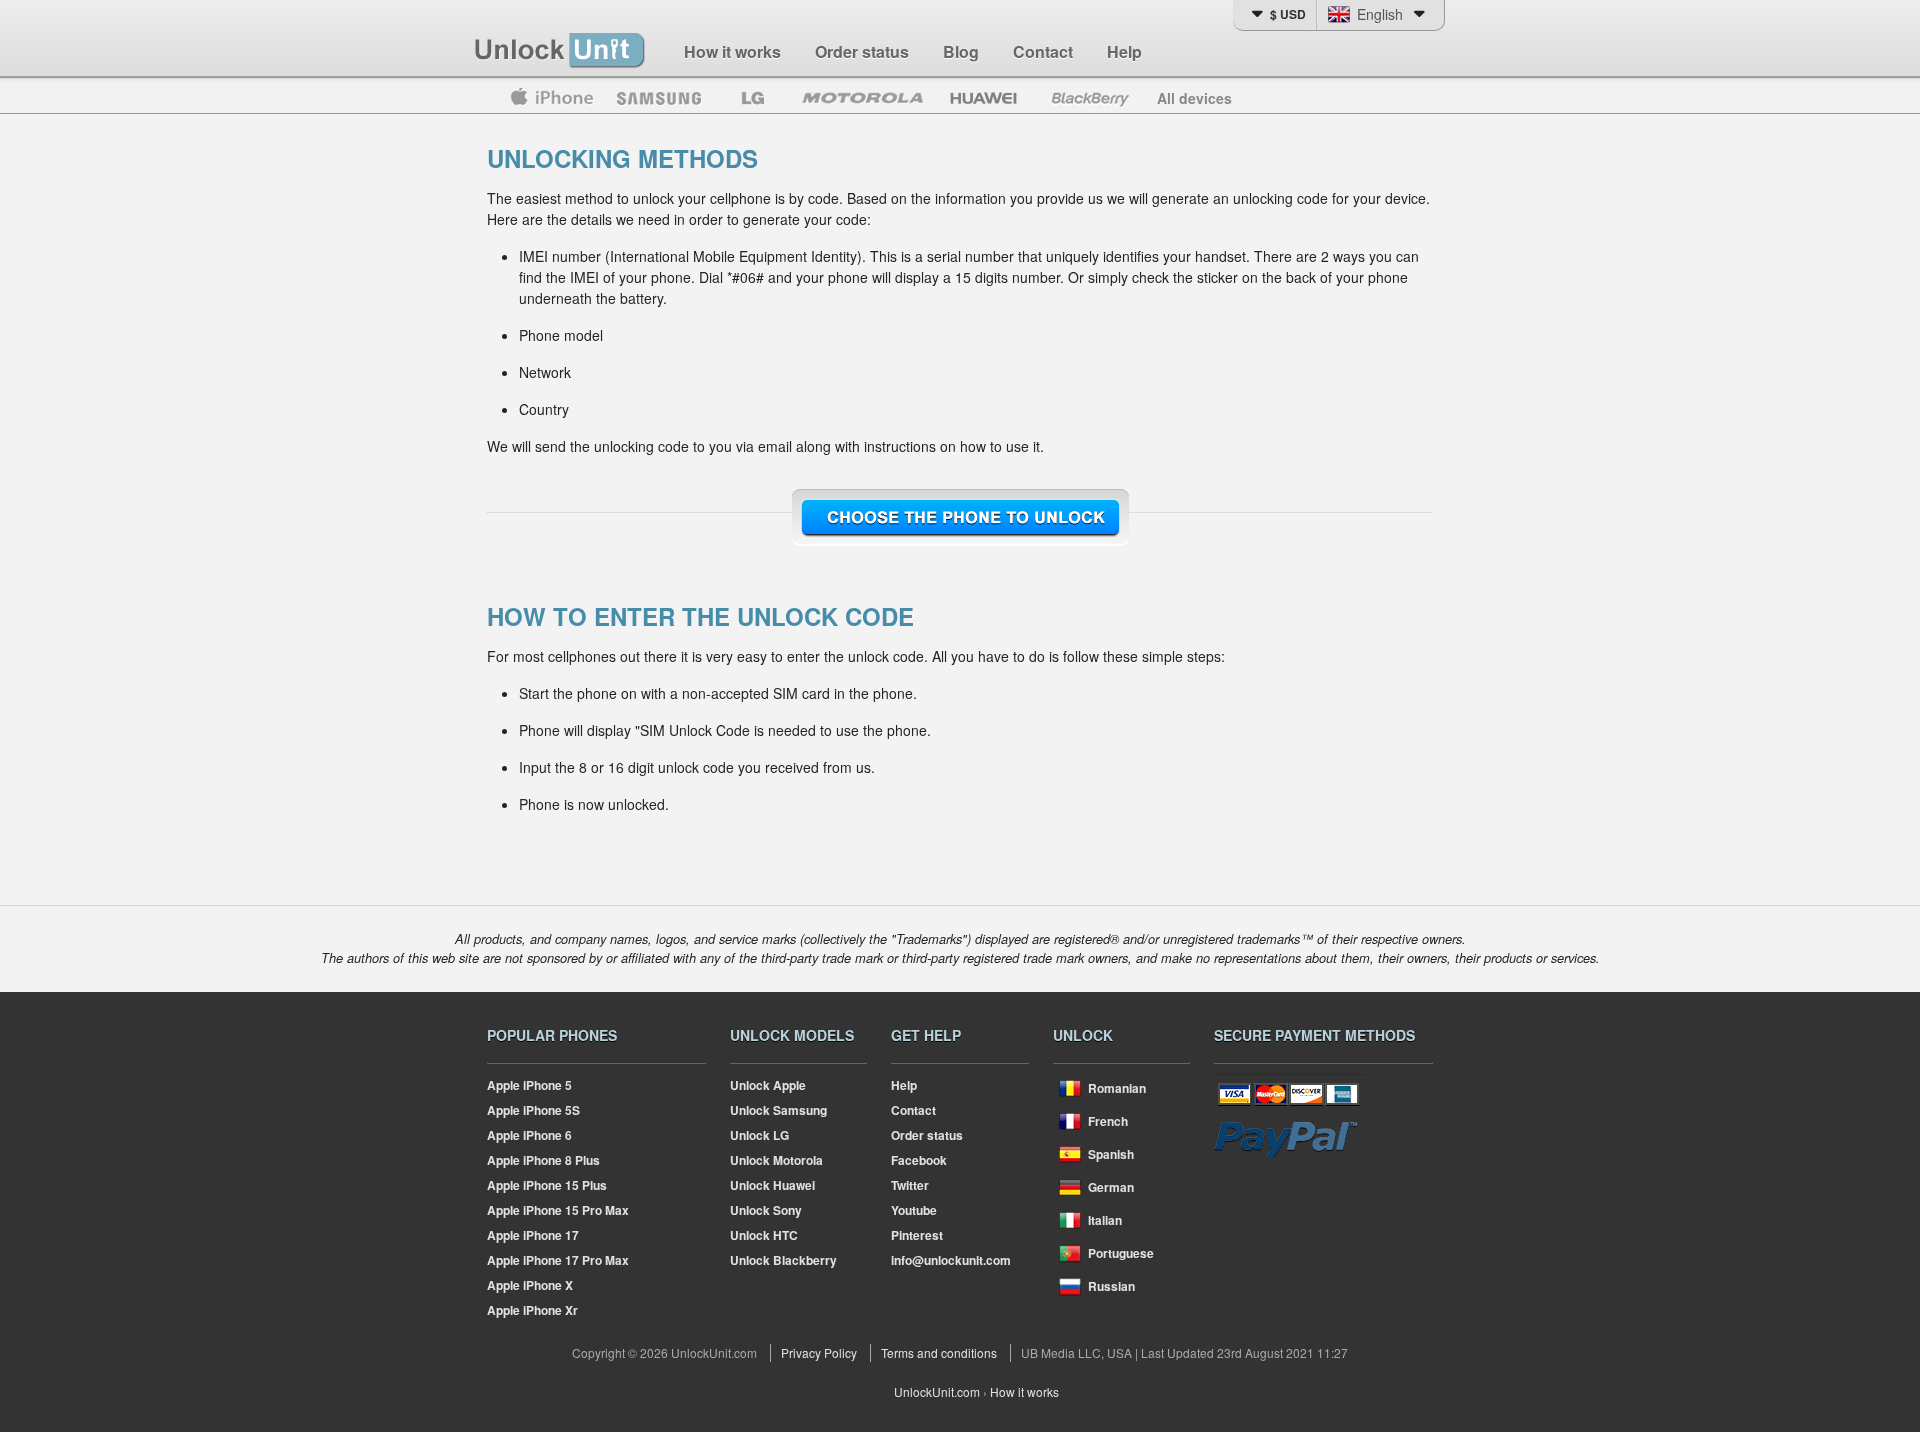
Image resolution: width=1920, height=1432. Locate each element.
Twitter (910, 1185)
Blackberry (1089, 98)
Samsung (659, 98)
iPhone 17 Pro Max (558, 1260)
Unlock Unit (561, 52)
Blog (961, 51)
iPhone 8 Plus (543, 1160)
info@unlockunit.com (951, 1260)
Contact (1043, 51)
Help (1124, 51)
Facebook (919, 1160)
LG (753, 98)
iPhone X (530, 1285)
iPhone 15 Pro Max (558, 1210)
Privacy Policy (819, 1352)
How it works (732, 51)
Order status (862, 51)
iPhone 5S (533, 1110)
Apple (551, 98)
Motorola (863, 98)
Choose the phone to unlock (960, 518)
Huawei (986, 98)
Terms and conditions (939, 1352)
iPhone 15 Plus (547, 1185)
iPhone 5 (529, 1085)
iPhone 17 (533, 1235)
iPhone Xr (532, 1310)
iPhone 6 (529, 1135)
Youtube (914, 1210)
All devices (1194, 98)
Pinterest (917, 1235)
